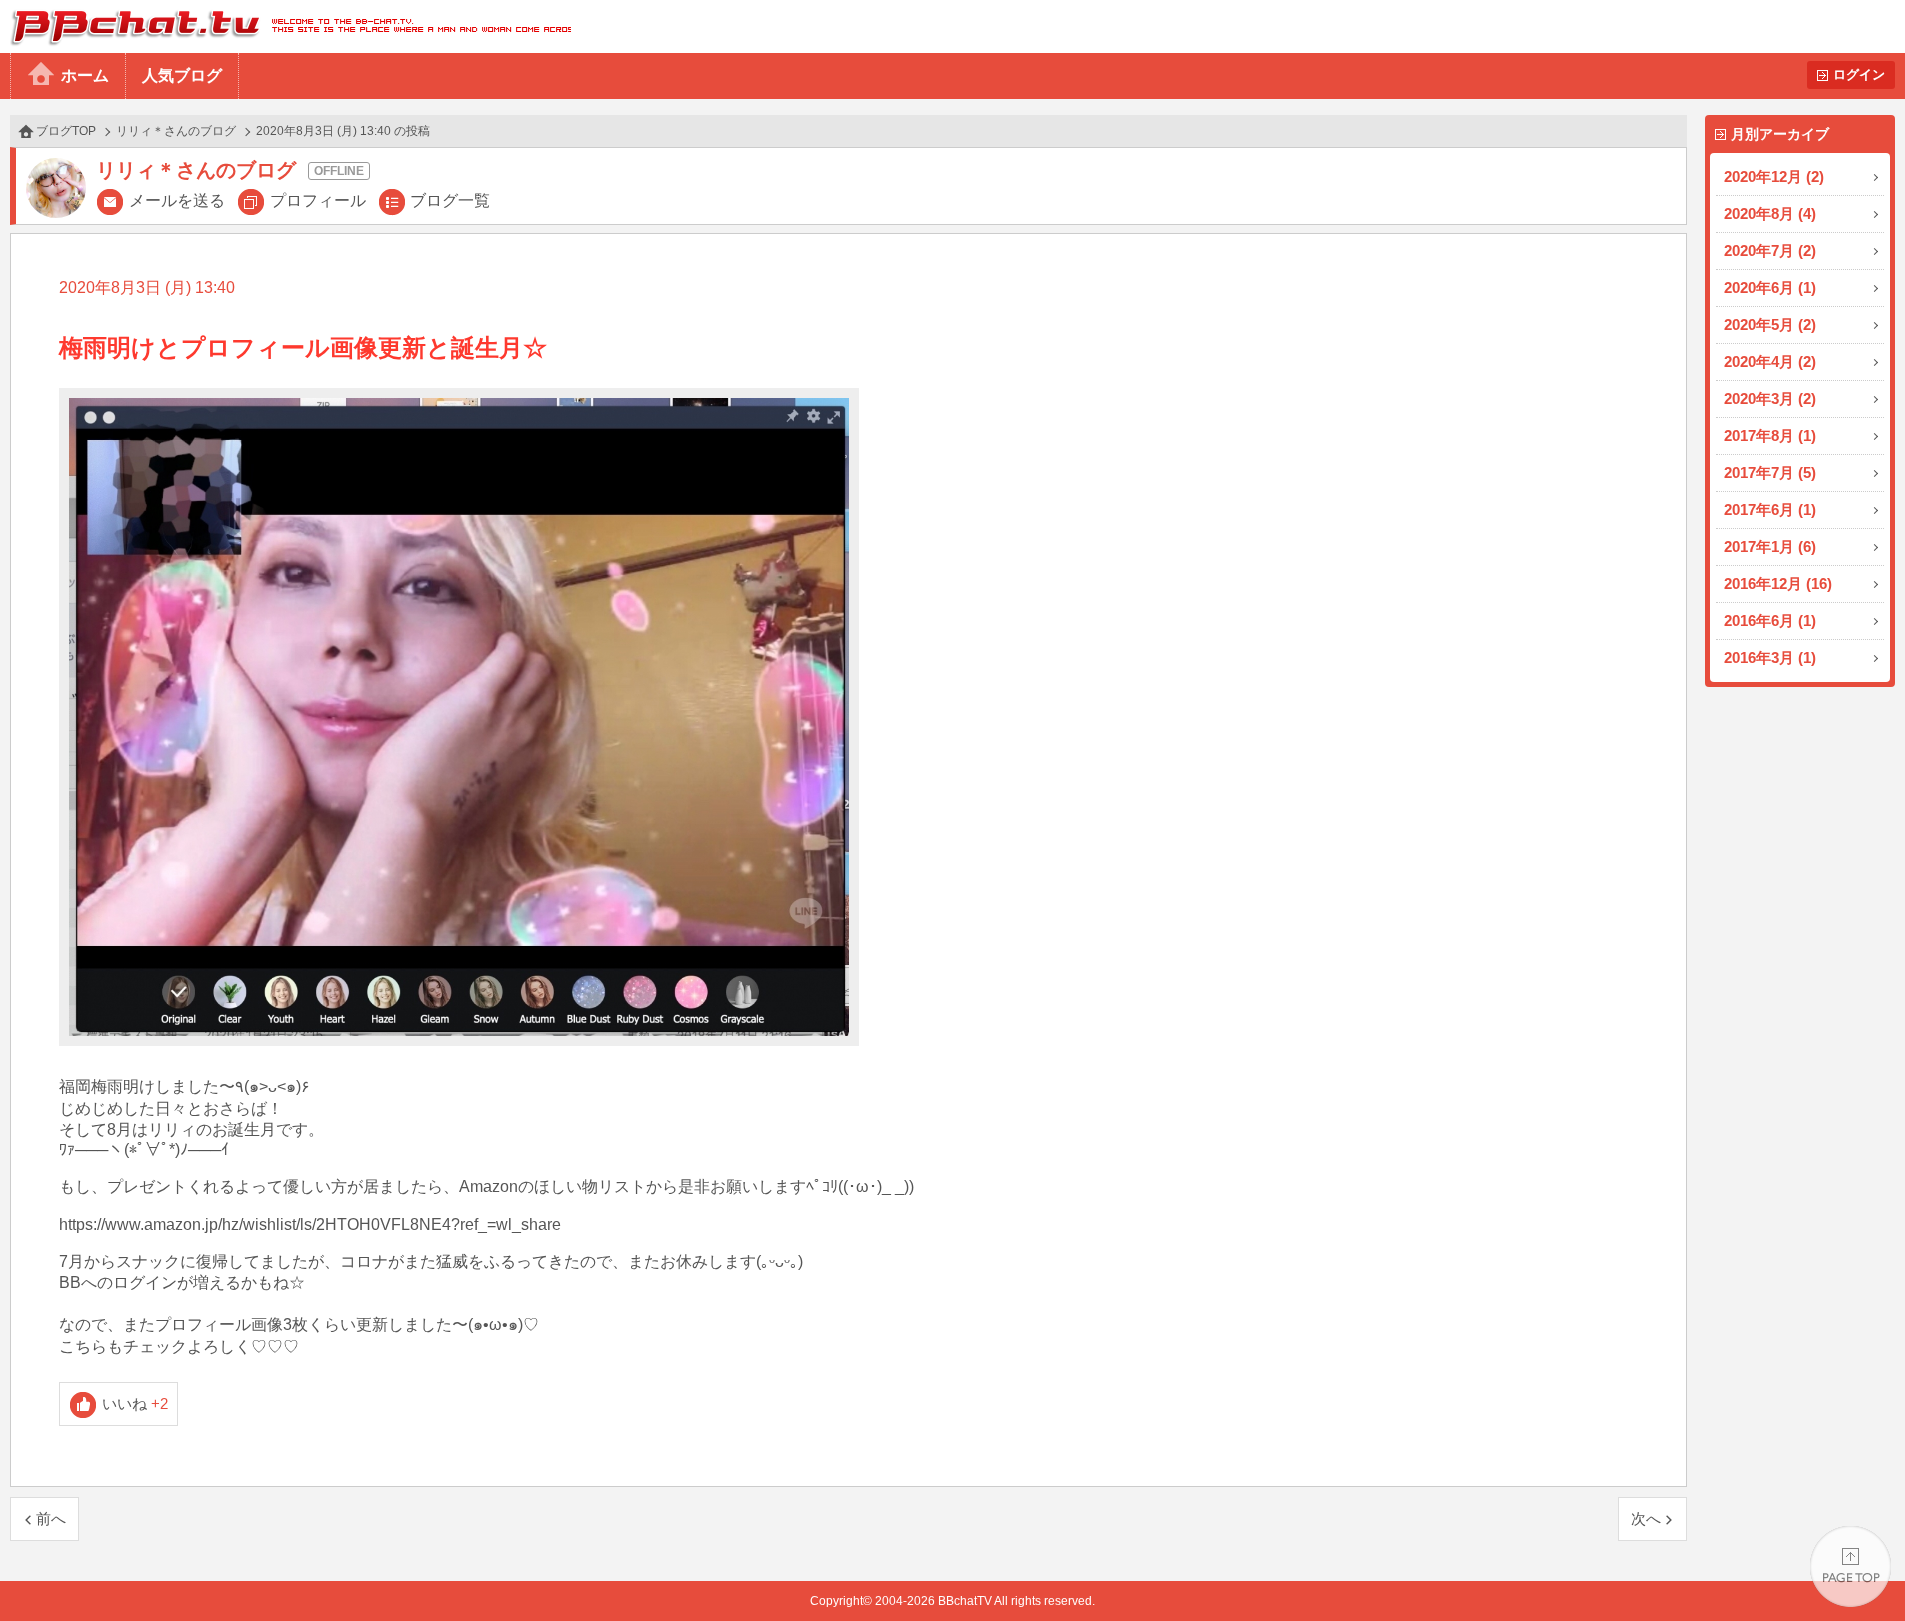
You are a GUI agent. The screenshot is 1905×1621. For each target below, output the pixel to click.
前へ (51, 1518)
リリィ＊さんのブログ (176, 131)
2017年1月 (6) (1770, 546)
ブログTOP (66, 131)
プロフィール (318, 200)
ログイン (1859, 74)
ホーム (85, 75)
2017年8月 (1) (1770, 435)
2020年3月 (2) (1770, 398)
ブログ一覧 (450, 200)
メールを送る (177, 200)
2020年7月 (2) (1770, 250)
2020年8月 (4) (1770, 213)
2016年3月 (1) (1770, 657)
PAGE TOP (1850, 1566)
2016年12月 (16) (1778, 583)
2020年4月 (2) (1770, 361)
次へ (1646, 1518)
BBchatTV (285, 26)
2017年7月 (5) (1770, 472)
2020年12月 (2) (1774, 176)
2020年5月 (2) (1770, 324)
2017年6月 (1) (1770, 509)
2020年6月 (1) (1770, 287)
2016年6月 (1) (1770, 620)
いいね (135, 1403)
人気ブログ (182, 75)
